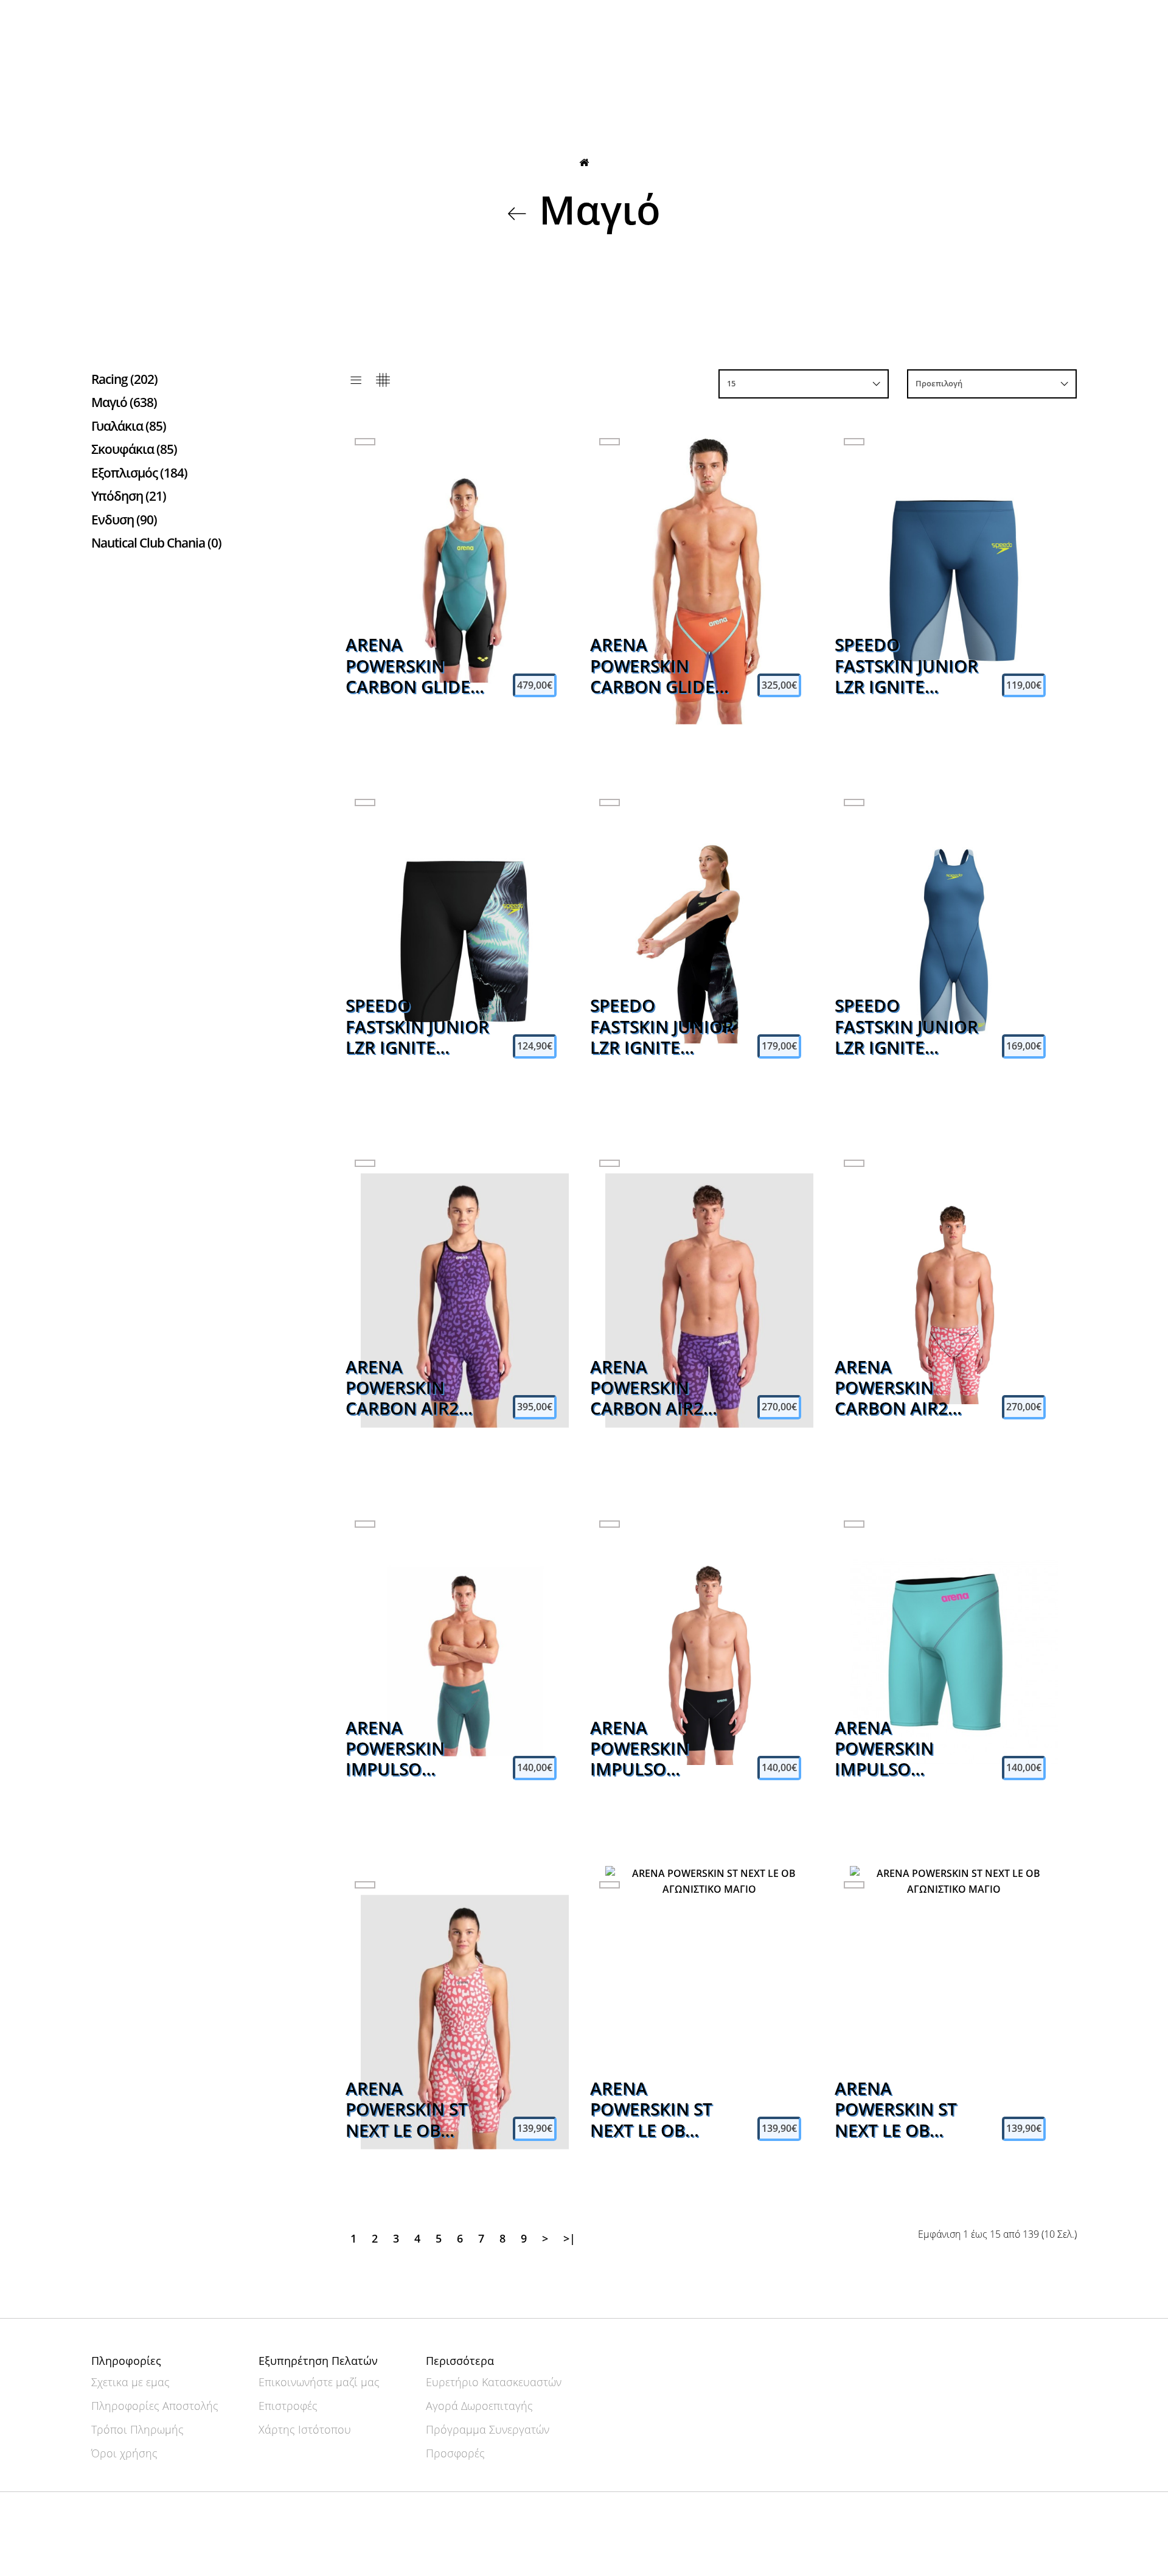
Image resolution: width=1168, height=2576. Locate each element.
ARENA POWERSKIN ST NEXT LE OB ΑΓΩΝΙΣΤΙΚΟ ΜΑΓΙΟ (407, 2110)
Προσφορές (455, 2453)
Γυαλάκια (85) (129, 426)
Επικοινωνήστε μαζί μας (319, 2382)
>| (569, 2238)
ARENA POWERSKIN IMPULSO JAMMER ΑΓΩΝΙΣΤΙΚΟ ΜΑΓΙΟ (397, 1749)
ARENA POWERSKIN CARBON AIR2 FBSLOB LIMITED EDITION (413, 1388)
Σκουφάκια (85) (134, 449)
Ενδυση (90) (124, 520)
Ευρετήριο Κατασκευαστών (494, 2382)
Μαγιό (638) (124, 402)
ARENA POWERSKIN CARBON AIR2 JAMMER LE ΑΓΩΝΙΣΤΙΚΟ (647, 1388)
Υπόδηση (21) (129, 496)
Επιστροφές (288, 2406)
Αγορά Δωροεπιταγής (479, 2406)
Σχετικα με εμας (130, 2382)
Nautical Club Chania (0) (156, 543)
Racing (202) (124, 379)
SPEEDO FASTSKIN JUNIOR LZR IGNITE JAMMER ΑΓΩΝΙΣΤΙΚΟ (906, 666)
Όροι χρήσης (124, 2453)
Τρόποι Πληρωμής (137, 2429)
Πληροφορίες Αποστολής (155, 2406)
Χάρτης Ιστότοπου (305, 2429)
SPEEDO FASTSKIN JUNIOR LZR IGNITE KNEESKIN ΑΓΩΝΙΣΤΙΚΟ (662, 1027)
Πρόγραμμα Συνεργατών (488, 2429)
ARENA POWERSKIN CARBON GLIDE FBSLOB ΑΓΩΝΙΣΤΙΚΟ (408, 666)
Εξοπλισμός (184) (139, 473)
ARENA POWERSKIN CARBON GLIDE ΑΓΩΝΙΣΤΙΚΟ (652, 666)
